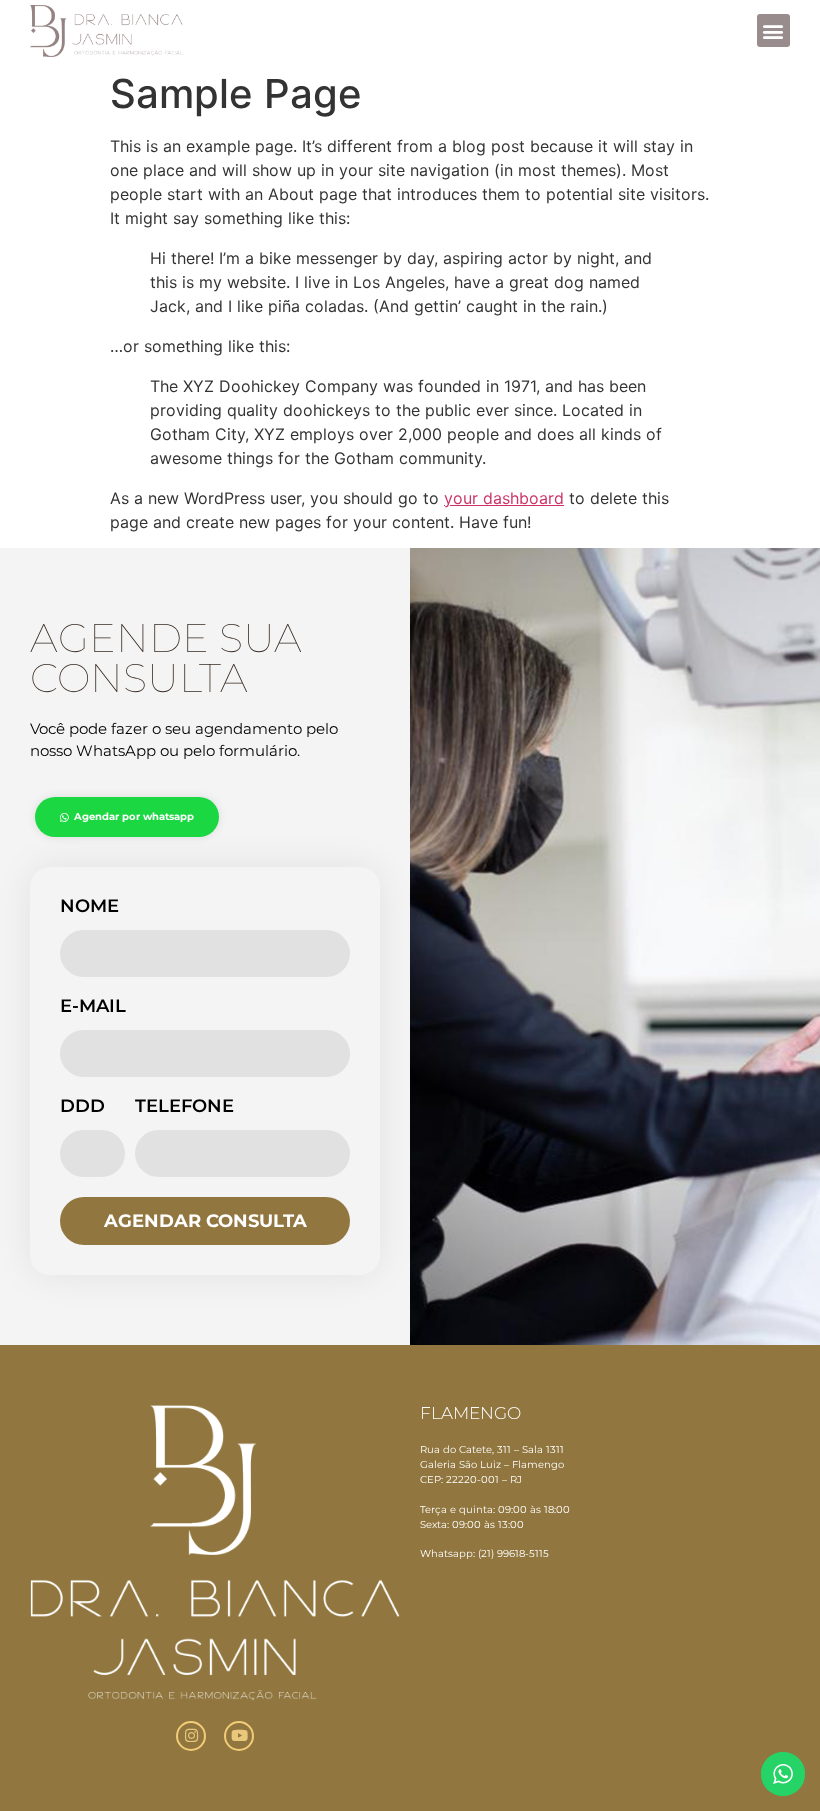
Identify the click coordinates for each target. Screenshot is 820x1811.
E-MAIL (93, 1007)
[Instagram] (191, 1736)
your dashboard (504, 498)
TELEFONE (184, 1107)
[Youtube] (239, 1736)
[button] (773, 30)
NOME (89, 907)
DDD (82, 1107)
